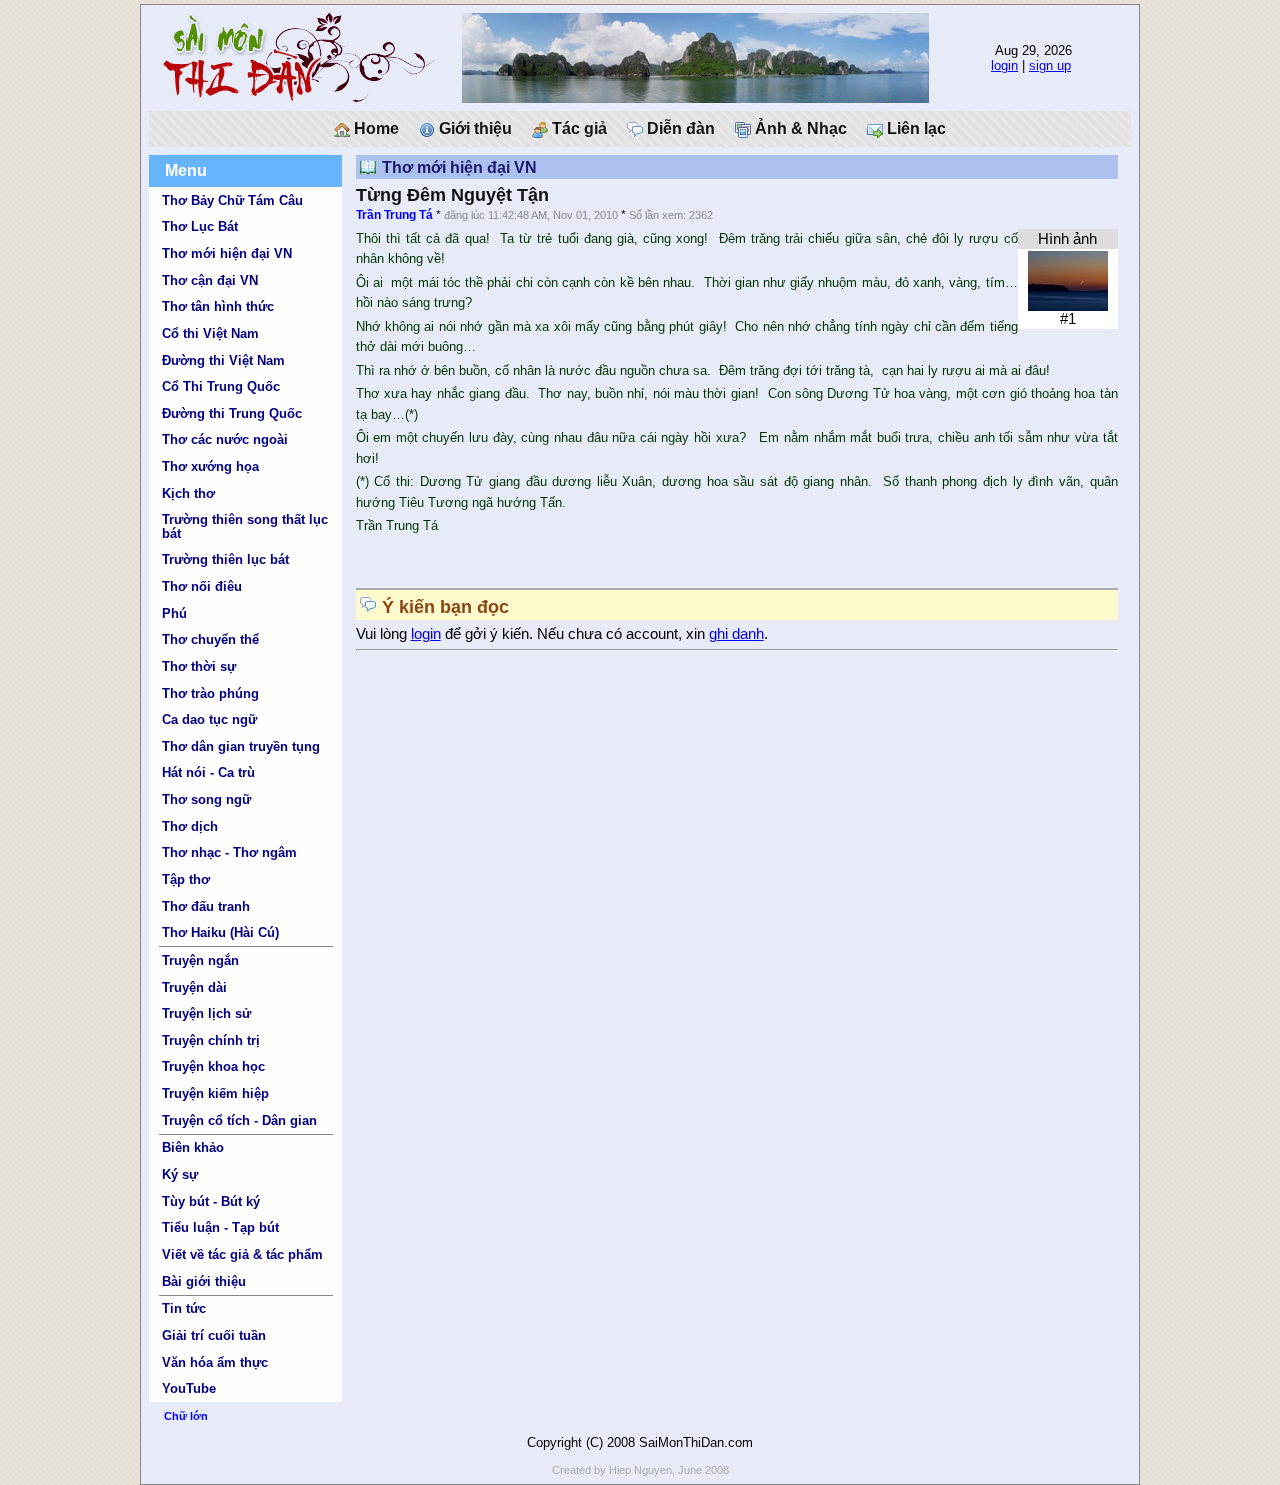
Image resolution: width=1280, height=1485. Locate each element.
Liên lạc (914, 128)
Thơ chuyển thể (210, 639)
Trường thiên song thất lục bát (245, 526)
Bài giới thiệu (204, 1281)
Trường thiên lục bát (225, 559)
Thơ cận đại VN (210, 280)
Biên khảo (193, 1147)
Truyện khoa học (213, 1066)
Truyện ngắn (200, 960)
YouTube (189, 1388)
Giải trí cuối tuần (214, 1335)
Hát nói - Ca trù (208, 772)
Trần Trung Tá (394, 215)
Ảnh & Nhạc (799, 128)
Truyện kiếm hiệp (215, 1093)
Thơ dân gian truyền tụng (241, 746)
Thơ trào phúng (210, 693)
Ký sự (180, 1174)
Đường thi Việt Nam (223, 360)
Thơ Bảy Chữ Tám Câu (232, 200)
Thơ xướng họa (210, 466)
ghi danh (736, 634)
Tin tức (184, 1308)
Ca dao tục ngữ (209, 719)
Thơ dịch (190, 826)
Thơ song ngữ (206, 799)
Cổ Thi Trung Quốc (221, 386)
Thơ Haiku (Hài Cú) (220, 932)
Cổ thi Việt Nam (210, 333)
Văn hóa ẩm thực (215, 1362)
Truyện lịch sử (206, 1013)
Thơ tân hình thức (218, 306)
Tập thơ (186, 879)
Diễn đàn (679, 128)
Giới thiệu (473, 128)
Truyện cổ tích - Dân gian (239, 1120)
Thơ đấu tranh (206, 906)
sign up (1050, 65)
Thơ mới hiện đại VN (227, 253)
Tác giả (577, 128)
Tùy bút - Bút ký (211, 1201)
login (1004, 65)
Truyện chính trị (211, 1040)
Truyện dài (194, 987)
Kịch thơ (188, 493)
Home (374, 128)
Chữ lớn (186, 1416)
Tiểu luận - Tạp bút (220, 1227)
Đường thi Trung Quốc (232, 413)
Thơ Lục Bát (200, 226)
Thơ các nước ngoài (225, 439)
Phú (174, 613)
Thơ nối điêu (202, 586)
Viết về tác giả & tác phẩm (242, 1254)
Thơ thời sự (199, 666)
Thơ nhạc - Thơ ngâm (229, 852)
